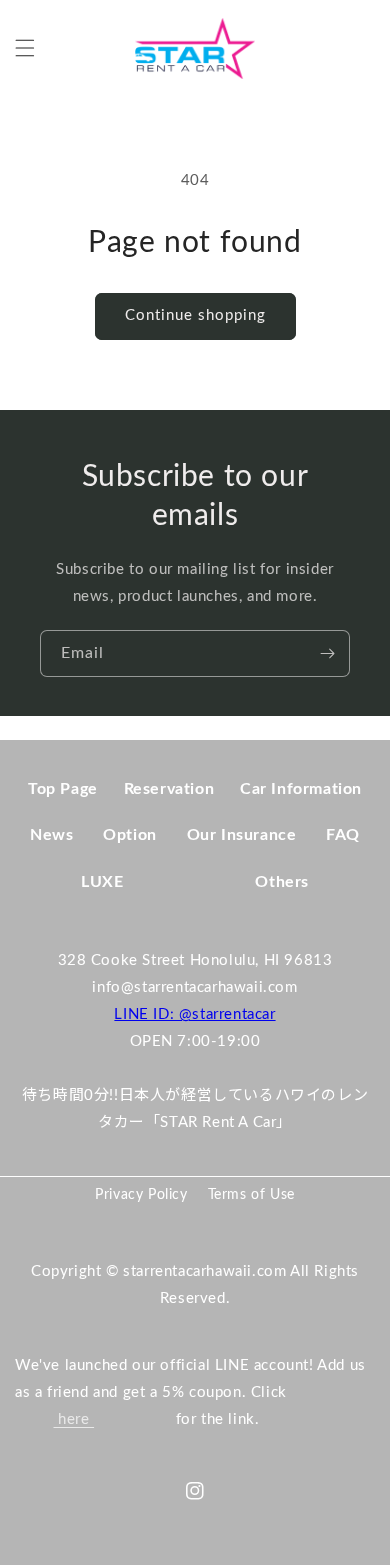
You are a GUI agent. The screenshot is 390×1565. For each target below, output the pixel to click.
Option (130, 835)
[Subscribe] (327, 653)
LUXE (102, 882)
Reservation (169, 789)
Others (282, 882)
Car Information (301, 789)
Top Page (63, 789)
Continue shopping (195, 315)
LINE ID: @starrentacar (194, 1014)
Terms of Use (251, 1195)
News (51, 835)
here (73, 1419)
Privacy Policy (141, 1195)
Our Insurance (242, 835)
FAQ (343, 835)
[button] (25, 48)
